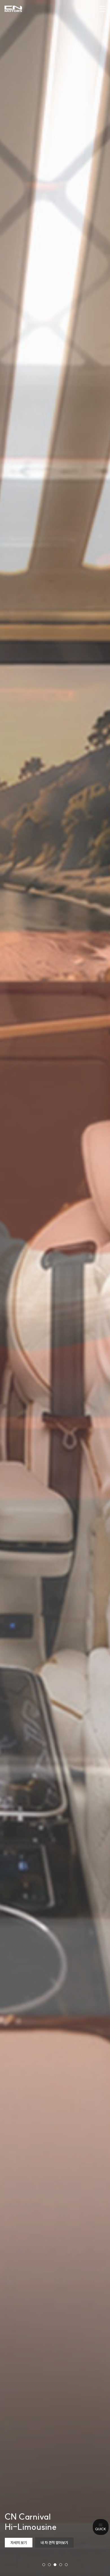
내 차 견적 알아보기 (54, 2543)
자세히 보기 (19, 2543)
